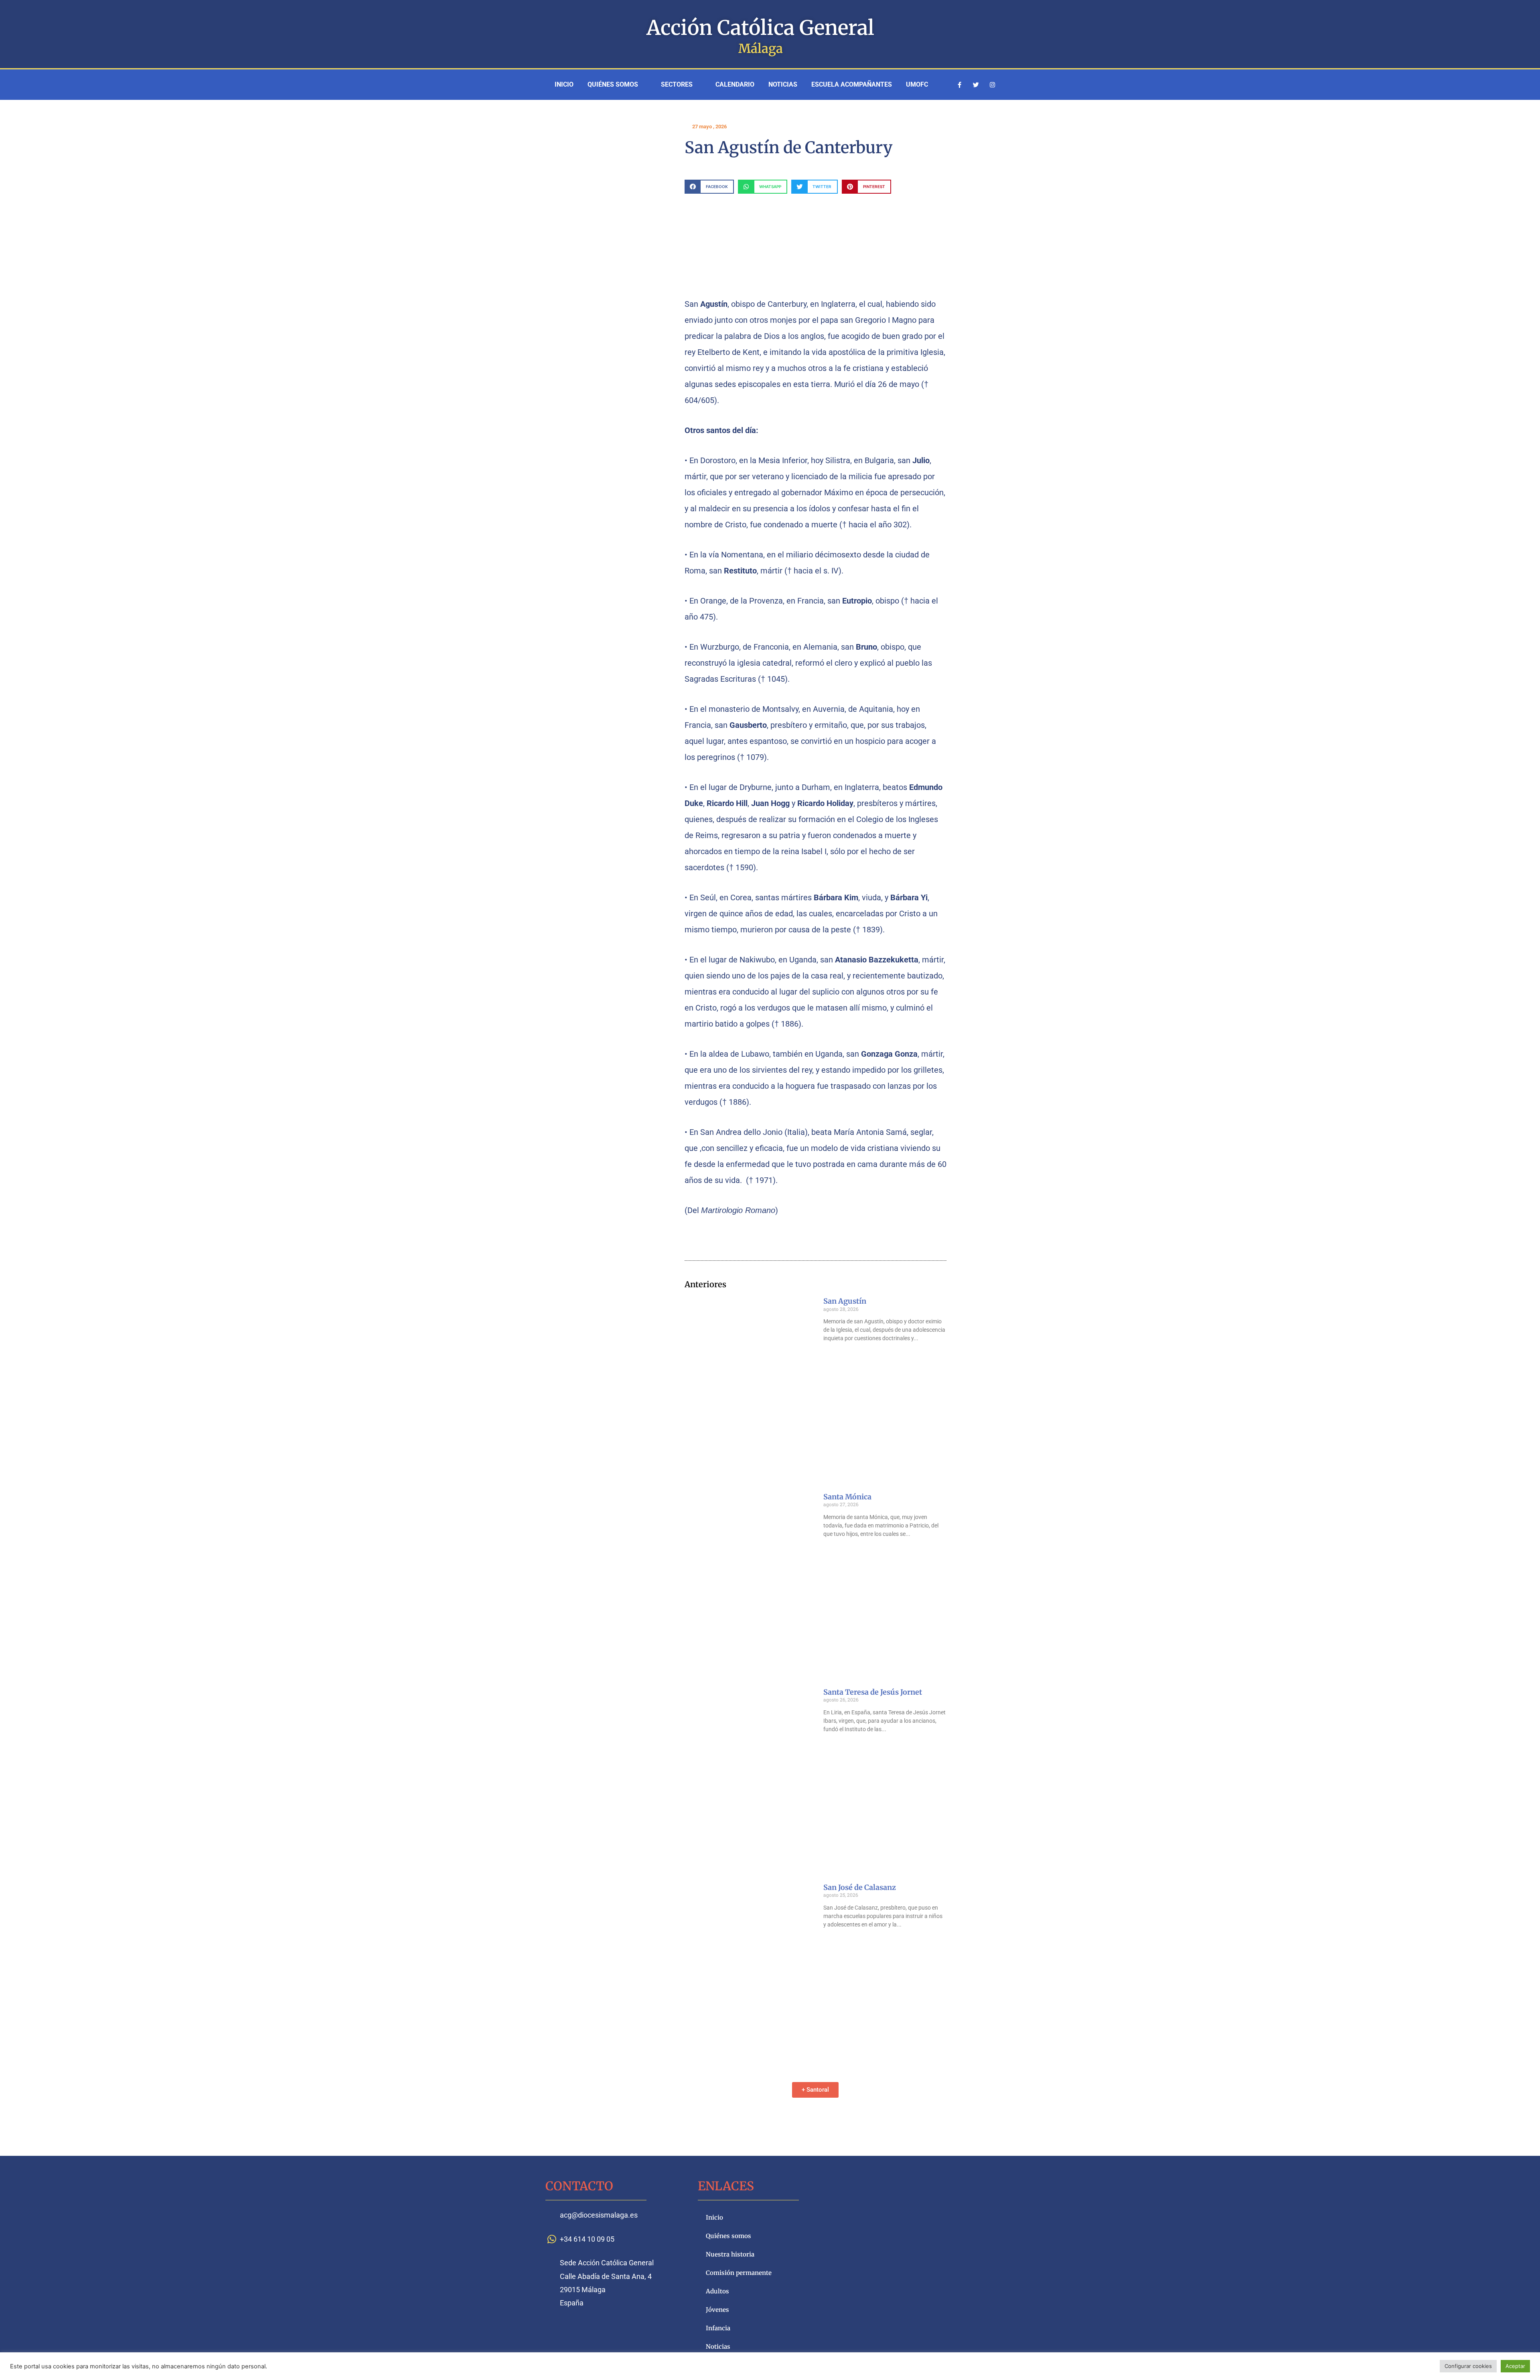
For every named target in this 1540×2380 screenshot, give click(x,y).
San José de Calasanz (860, 1887)
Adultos (717, 2291)
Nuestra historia (730, 2254)
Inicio (564, 84)
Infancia (718, 2328)
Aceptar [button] (1515, 2366)
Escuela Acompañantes (852, 84)
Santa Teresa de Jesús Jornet (873, 1692)
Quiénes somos (613, 84)
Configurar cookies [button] (1468, 2366)
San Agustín (845, 1301)
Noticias (783, 84)
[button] (709, 187)
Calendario (735, 84)
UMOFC (917, 84)
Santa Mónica (847, 1497)
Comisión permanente (739, 2273)
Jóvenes (717, 2310)
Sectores (677, 84)
